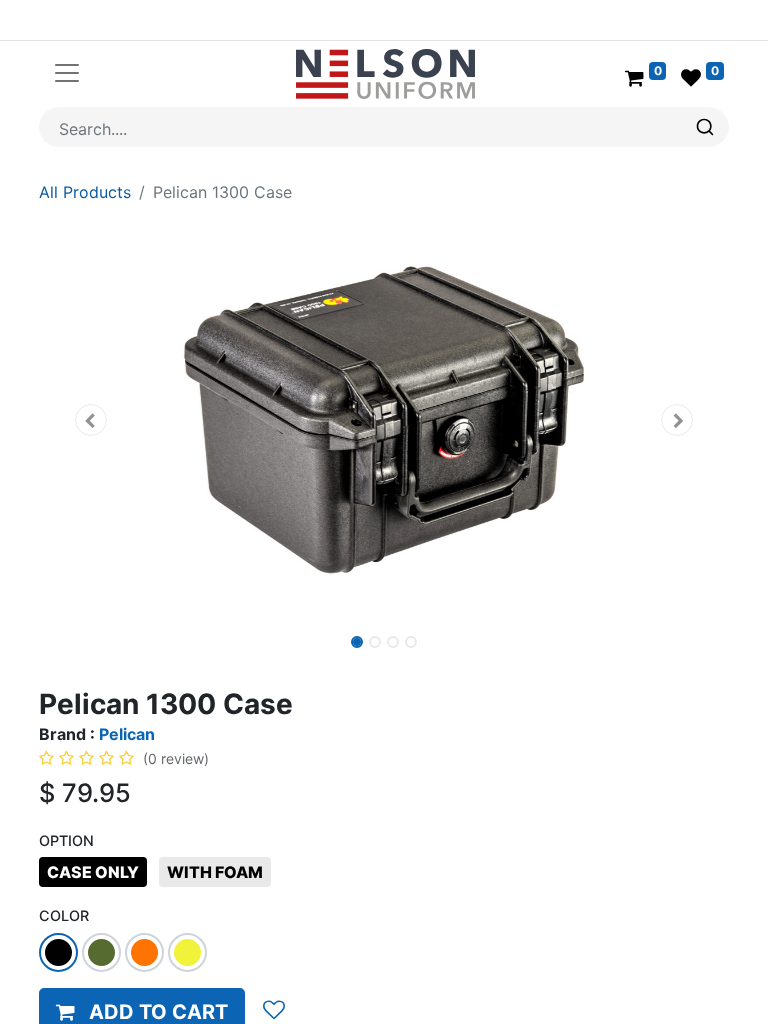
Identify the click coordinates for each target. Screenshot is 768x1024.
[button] (91, 420)
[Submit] (707, 127)
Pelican (127, 734)
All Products (85, 192)
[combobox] (384, 127)
